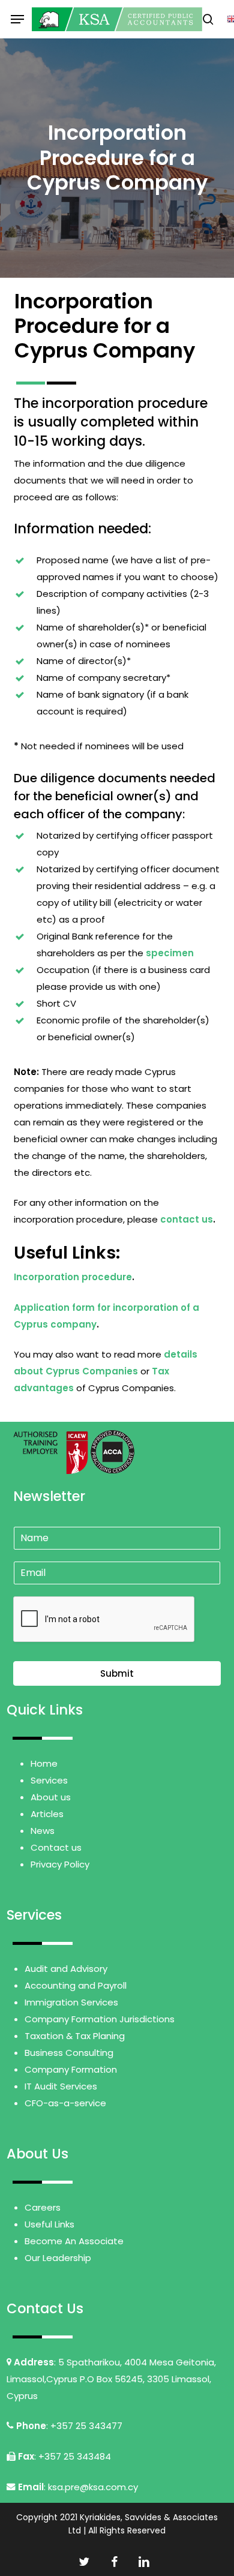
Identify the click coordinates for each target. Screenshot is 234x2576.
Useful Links (49, 2224)
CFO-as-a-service (65, 2103)
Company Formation (71, 2069)
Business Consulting (69, 2053)
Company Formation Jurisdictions (100, 2019)
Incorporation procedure (73, 1277)
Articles (47, 1814)
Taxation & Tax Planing (75, 2036)
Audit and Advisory (66, 1969)
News (43, 1831)
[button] (17, 19)
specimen (170, 953)
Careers (43, 2207)
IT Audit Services (61, 2086)
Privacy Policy (60, 1864)
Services (49, 1780)
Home (44, 1763)
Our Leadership (58, 2258)
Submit (117, 1673)
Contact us (56, 1847)
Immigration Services (71, 2002)
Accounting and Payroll (76, 1985)
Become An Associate (74, 2241)
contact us (187, 1219)
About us (51, 1797)
